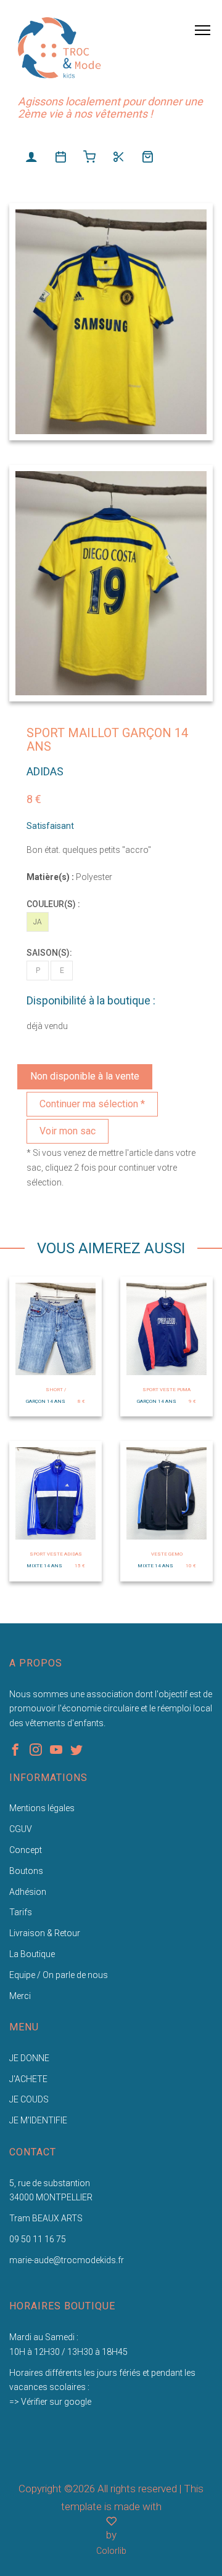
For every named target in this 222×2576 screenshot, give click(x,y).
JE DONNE (29, 2058)
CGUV (21, 1829)
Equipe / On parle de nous (59, 1975)
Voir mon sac (68, 1131)
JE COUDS (29, 2099)
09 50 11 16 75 (38, 2239)
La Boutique (32, 1954)
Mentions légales (42, 1808)
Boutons (26, 1871)
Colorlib (111, 2551)
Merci (20, 1996)
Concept (26, 1850)
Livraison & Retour (45, 1933)
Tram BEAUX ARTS (46, 2218)
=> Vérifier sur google (50, 2402)
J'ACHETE (28, 2079)
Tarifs (21, 1912)
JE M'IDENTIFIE (38, 2120)
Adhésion (28, 1892)
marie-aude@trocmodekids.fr (67, 2260)
